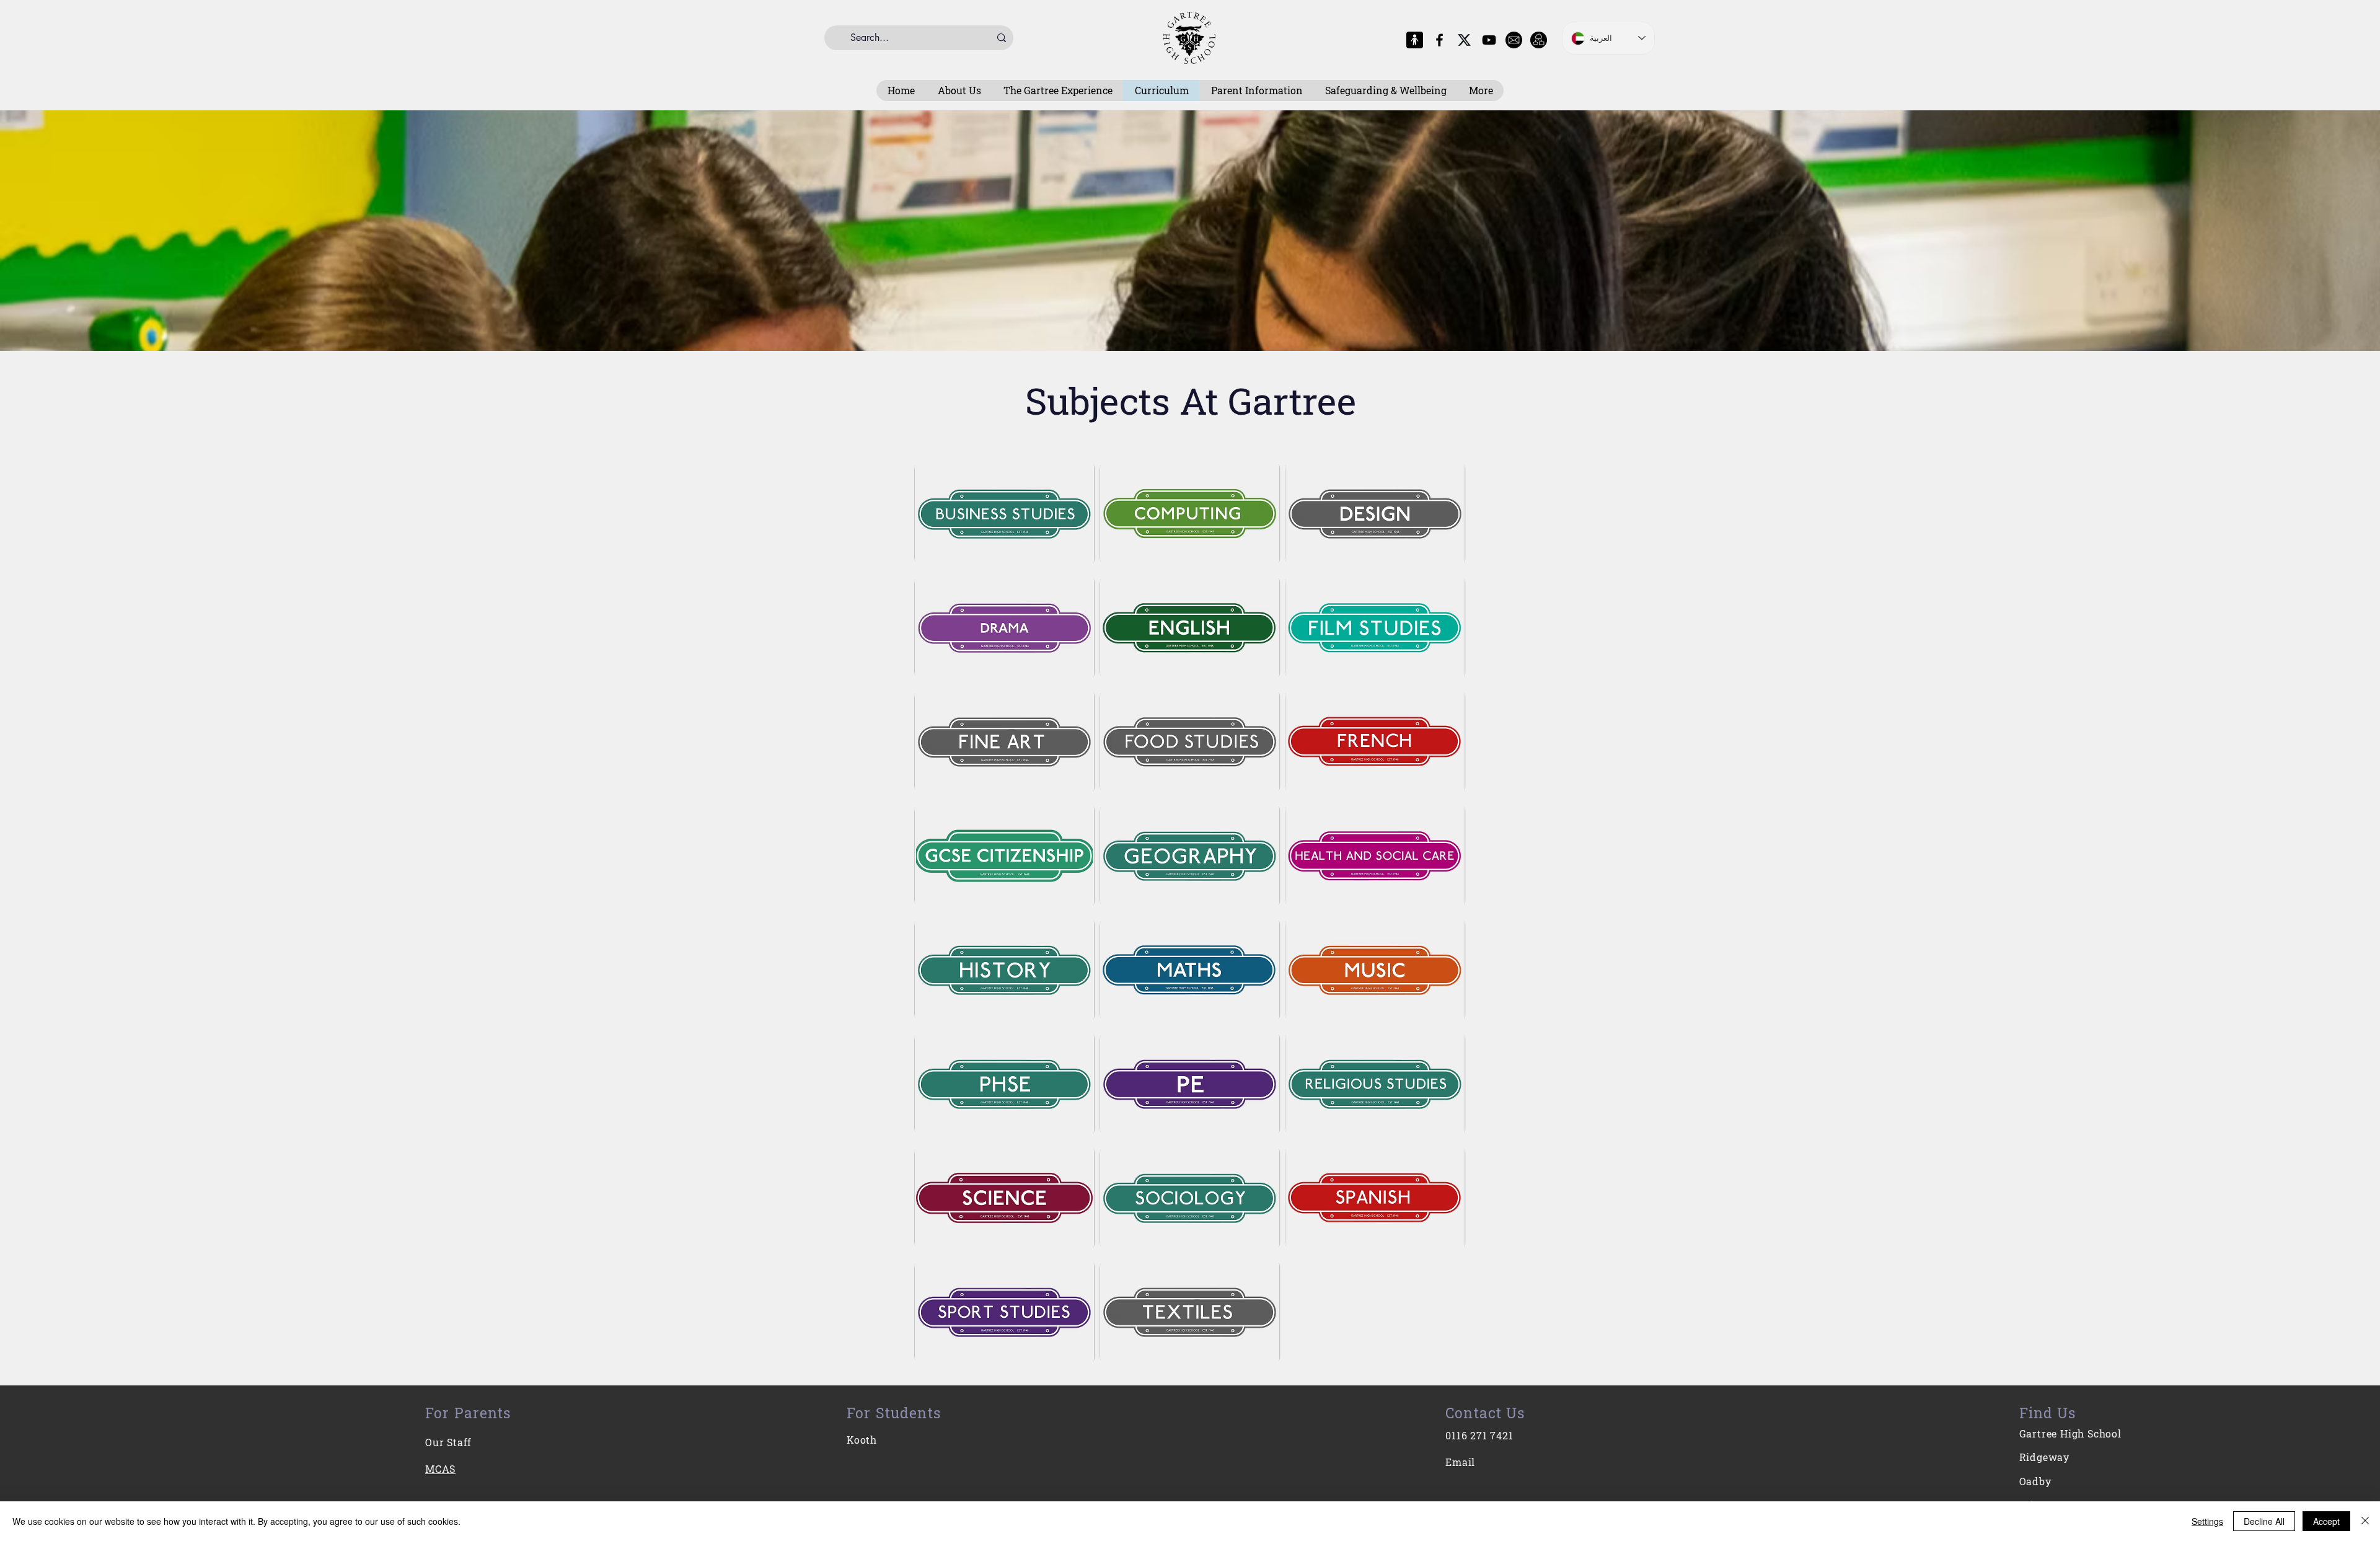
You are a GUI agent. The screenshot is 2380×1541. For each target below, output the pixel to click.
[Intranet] (1539, 40)
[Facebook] (1439, 40)
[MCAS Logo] (1415, 40)
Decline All (2264, 1521)
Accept (2326, 1521)
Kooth (862, 1440)
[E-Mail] (1514, 40)
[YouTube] (1489, 40)
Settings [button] (2207, 1521)
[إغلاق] (2365, 1521)
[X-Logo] (1464, 40)
